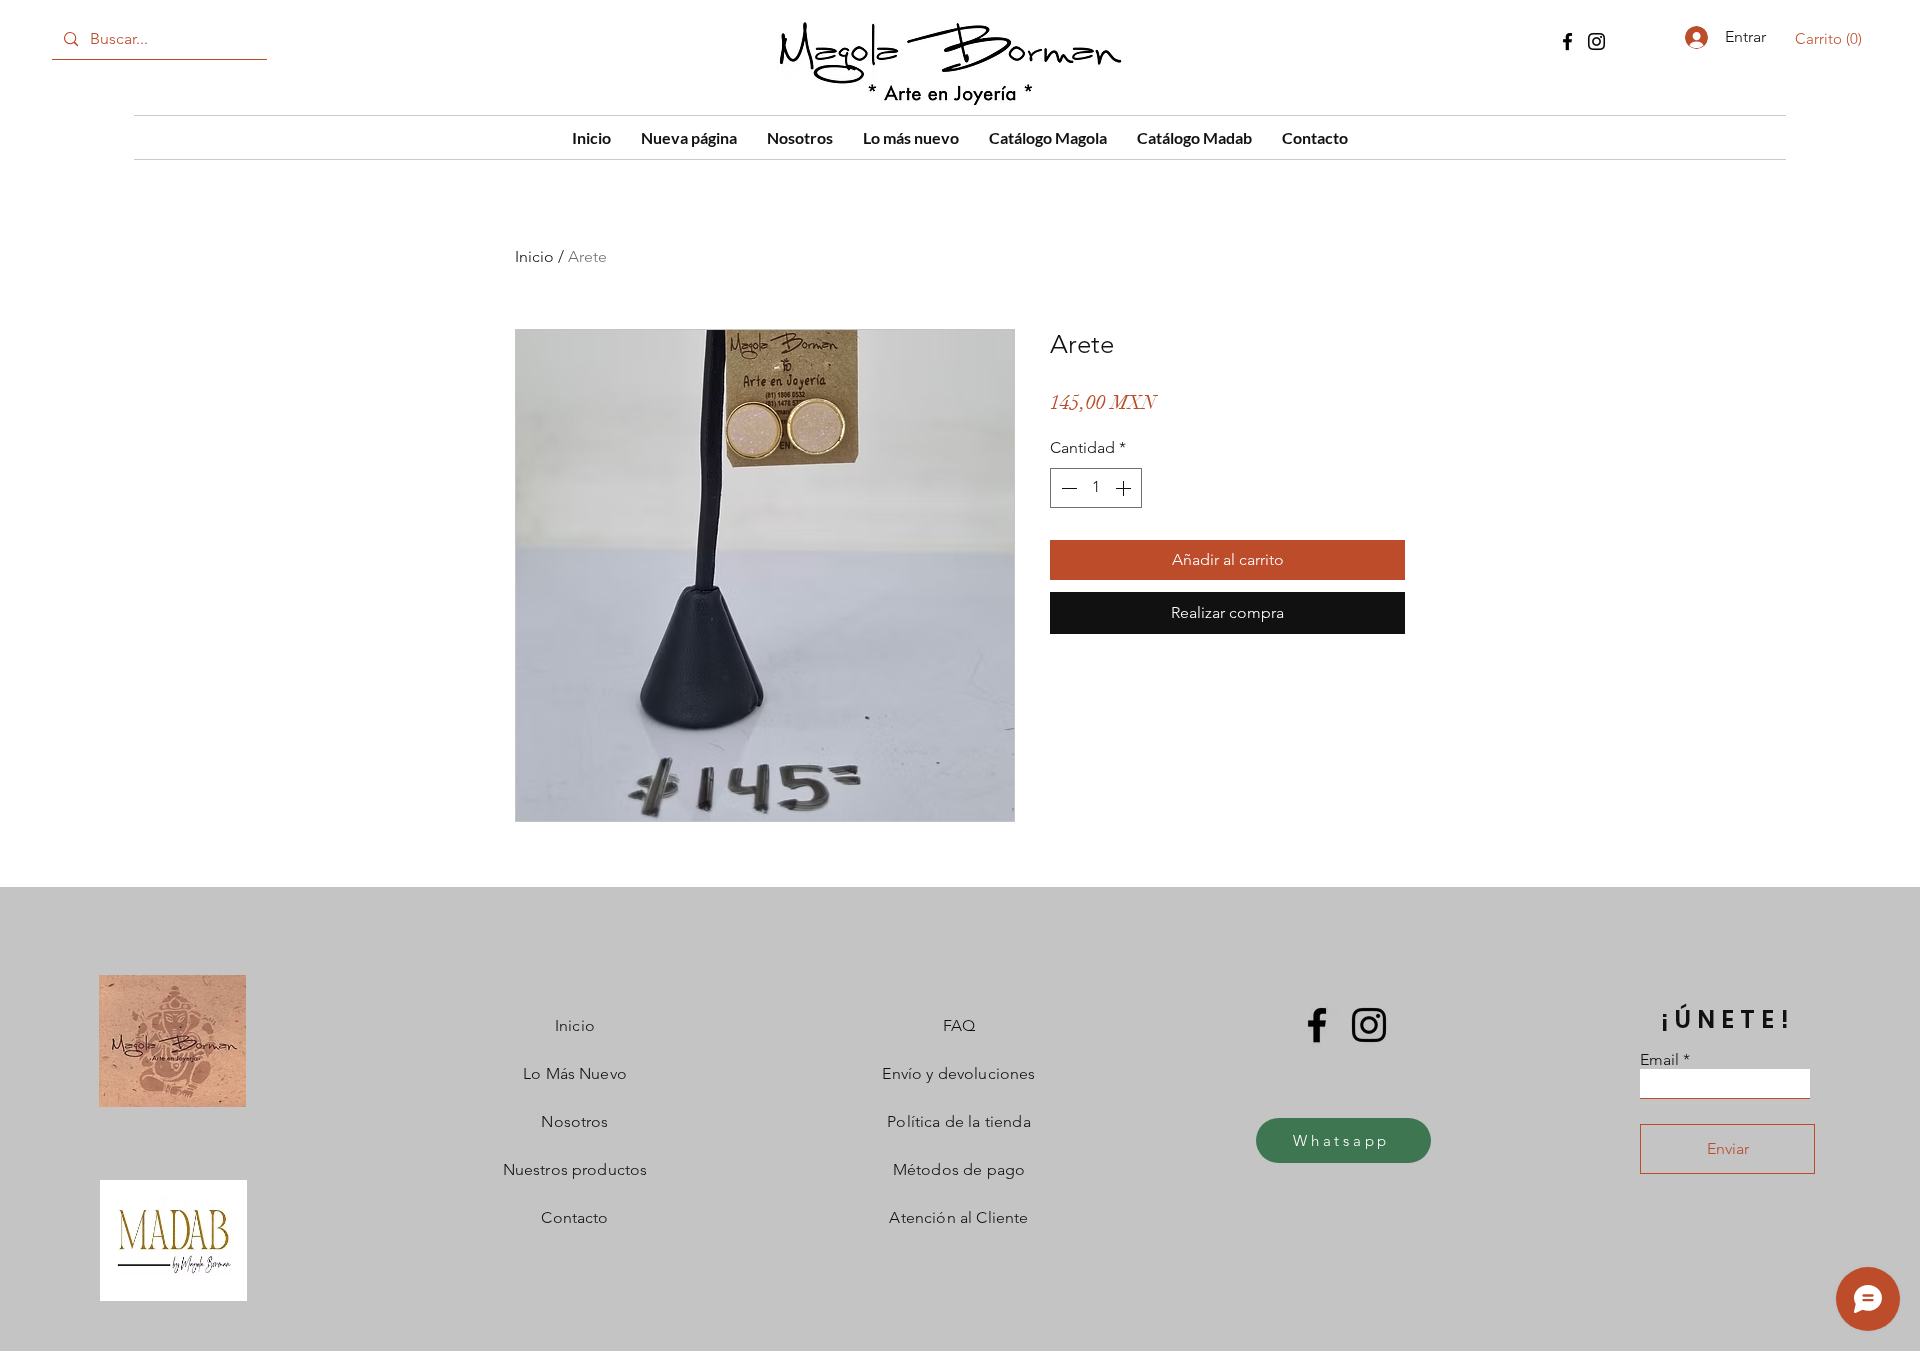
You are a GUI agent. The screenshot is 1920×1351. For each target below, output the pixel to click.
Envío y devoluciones (958, 1073)
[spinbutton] (1096, 488)
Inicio (534, 256)
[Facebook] (1567, 41)
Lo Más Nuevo (575, 1073)
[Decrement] (1067, 488)
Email (1659, 1060)
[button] (1832, 39)
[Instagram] (1596, 41)
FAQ (959, 1025)
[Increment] (1125, 488)
